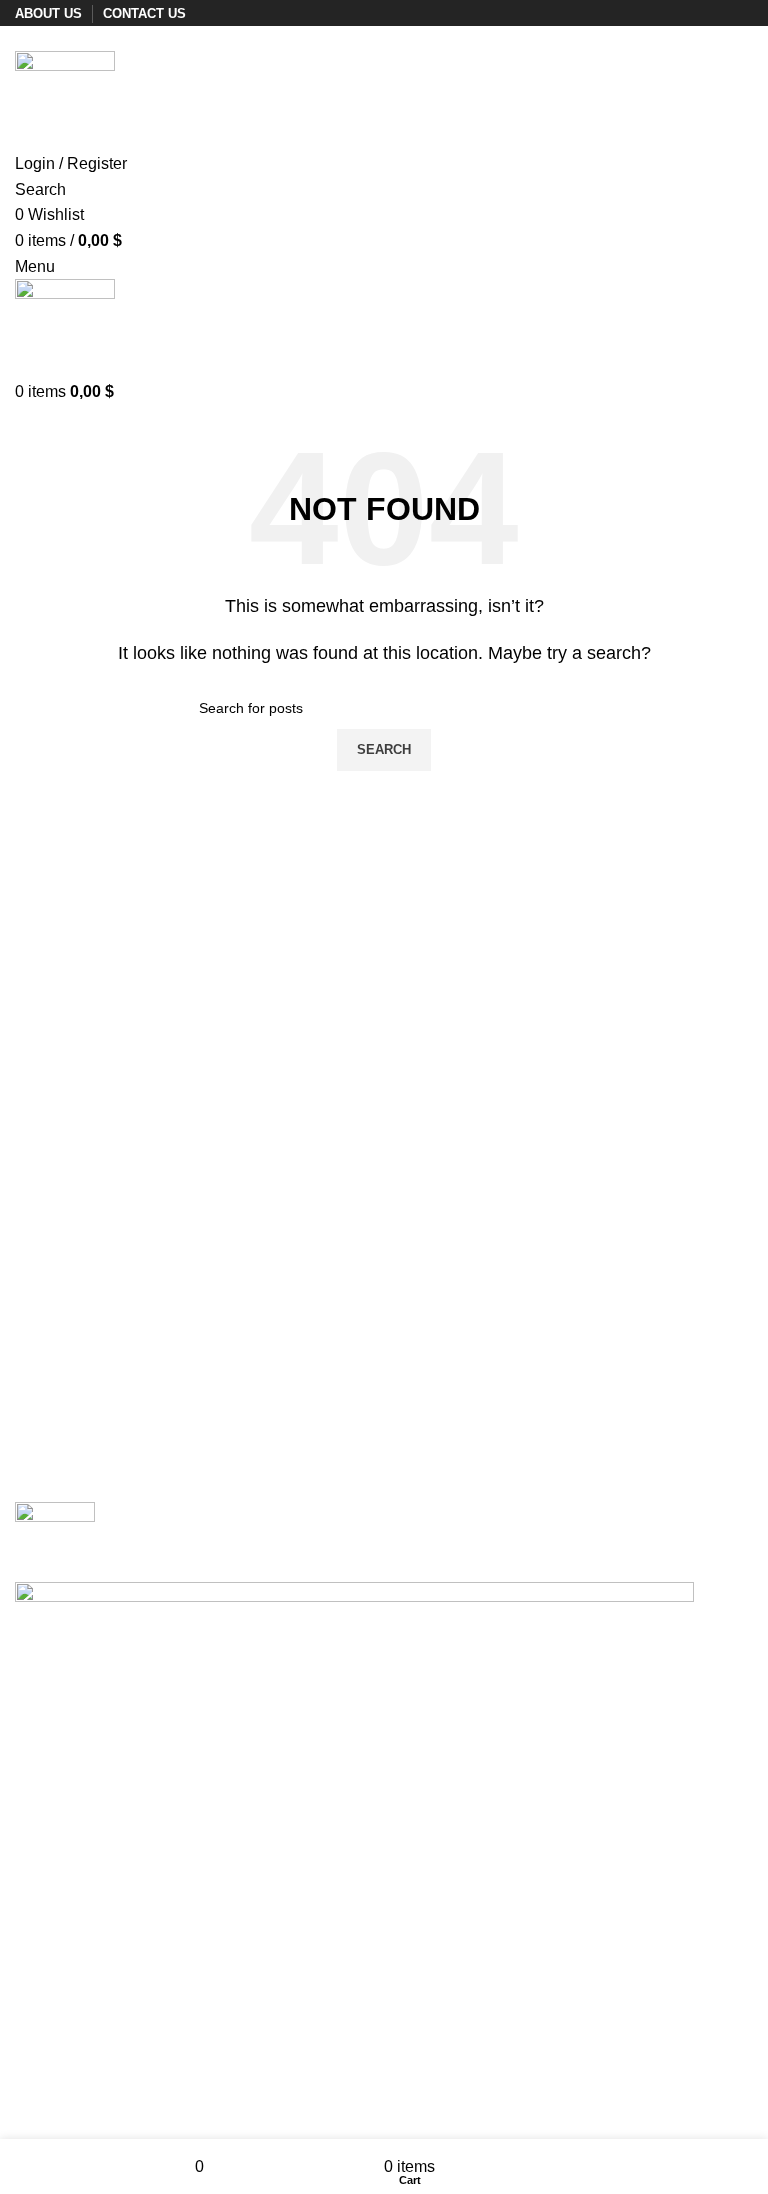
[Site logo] (65, 99)
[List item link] (384, 1769)
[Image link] (55, 1540)
